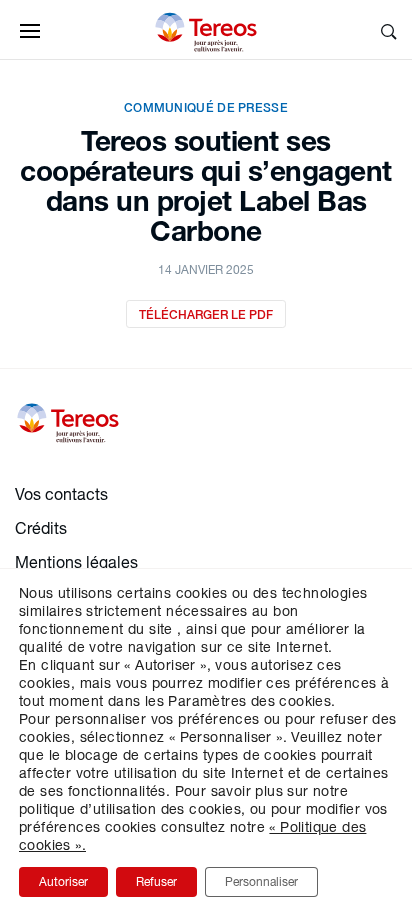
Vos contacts (61, 493)
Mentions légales (76, 561)
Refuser (156, 881)
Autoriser (63, 881)
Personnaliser (261, 881)
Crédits (41, 527)
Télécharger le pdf (206, 314)
